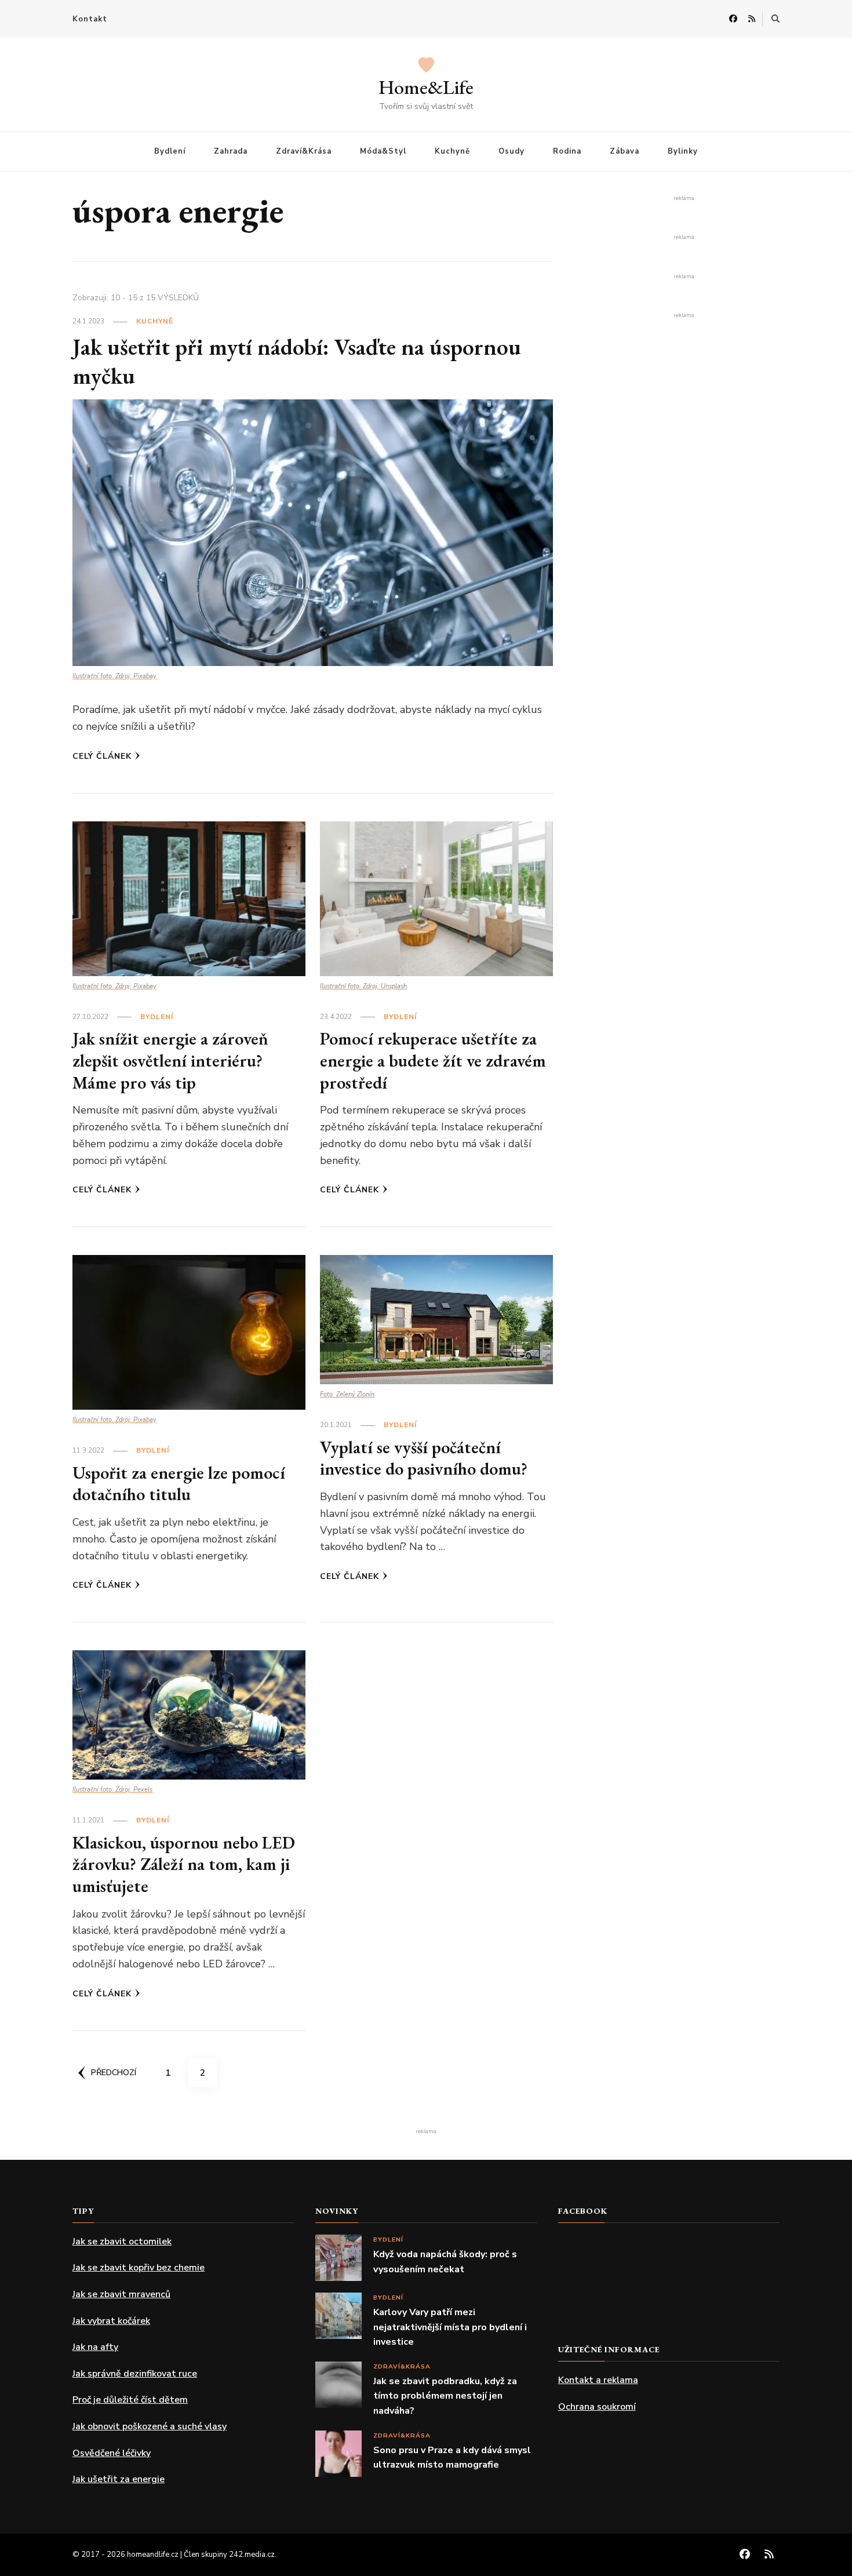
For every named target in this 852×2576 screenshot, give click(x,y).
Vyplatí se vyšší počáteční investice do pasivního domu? (424, 1458)
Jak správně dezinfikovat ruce (135, 2374)
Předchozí (114, 2073)
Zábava (625, 151)
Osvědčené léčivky (112, 2453)
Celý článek (102, 756)
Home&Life (426, 87)
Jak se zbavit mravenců (121, 2294)
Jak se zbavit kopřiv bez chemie (139, 2268)
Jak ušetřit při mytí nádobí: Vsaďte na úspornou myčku (297, 361)
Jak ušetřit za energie (119, 2479)
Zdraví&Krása (304, 151)
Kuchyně (452, 151)
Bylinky (683, 151)
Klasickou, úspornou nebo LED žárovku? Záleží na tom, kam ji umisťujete (184, 1864)
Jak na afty (95, 2347)
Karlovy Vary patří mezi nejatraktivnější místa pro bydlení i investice (450, 2327)
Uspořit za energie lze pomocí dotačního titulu (179, 1484)
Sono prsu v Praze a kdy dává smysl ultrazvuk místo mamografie (452, 2458)
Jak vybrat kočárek (111, 2321)
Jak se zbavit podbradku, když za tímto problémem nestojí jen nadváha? (445, 2396)
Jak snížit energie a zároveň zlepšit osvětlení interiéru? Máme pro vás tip (170, 1060)
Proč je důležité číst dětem (130, 2400)
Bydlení (170, 151)
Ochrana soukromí (597, 2407)
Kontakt (90, 19)
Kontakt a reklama (598, 2380)
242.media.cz (252, 2555)
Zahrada (231, 151)
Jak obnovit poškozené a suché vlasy (150, 2426)
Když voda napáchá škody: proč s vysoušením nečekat (445, 2262)
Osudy (511, 151)
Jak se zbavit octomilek (122, 2242)
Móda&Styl (383, 151)
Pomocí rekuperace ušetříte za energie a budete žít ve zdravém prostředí (433, 1060)
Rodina (567, 151)
